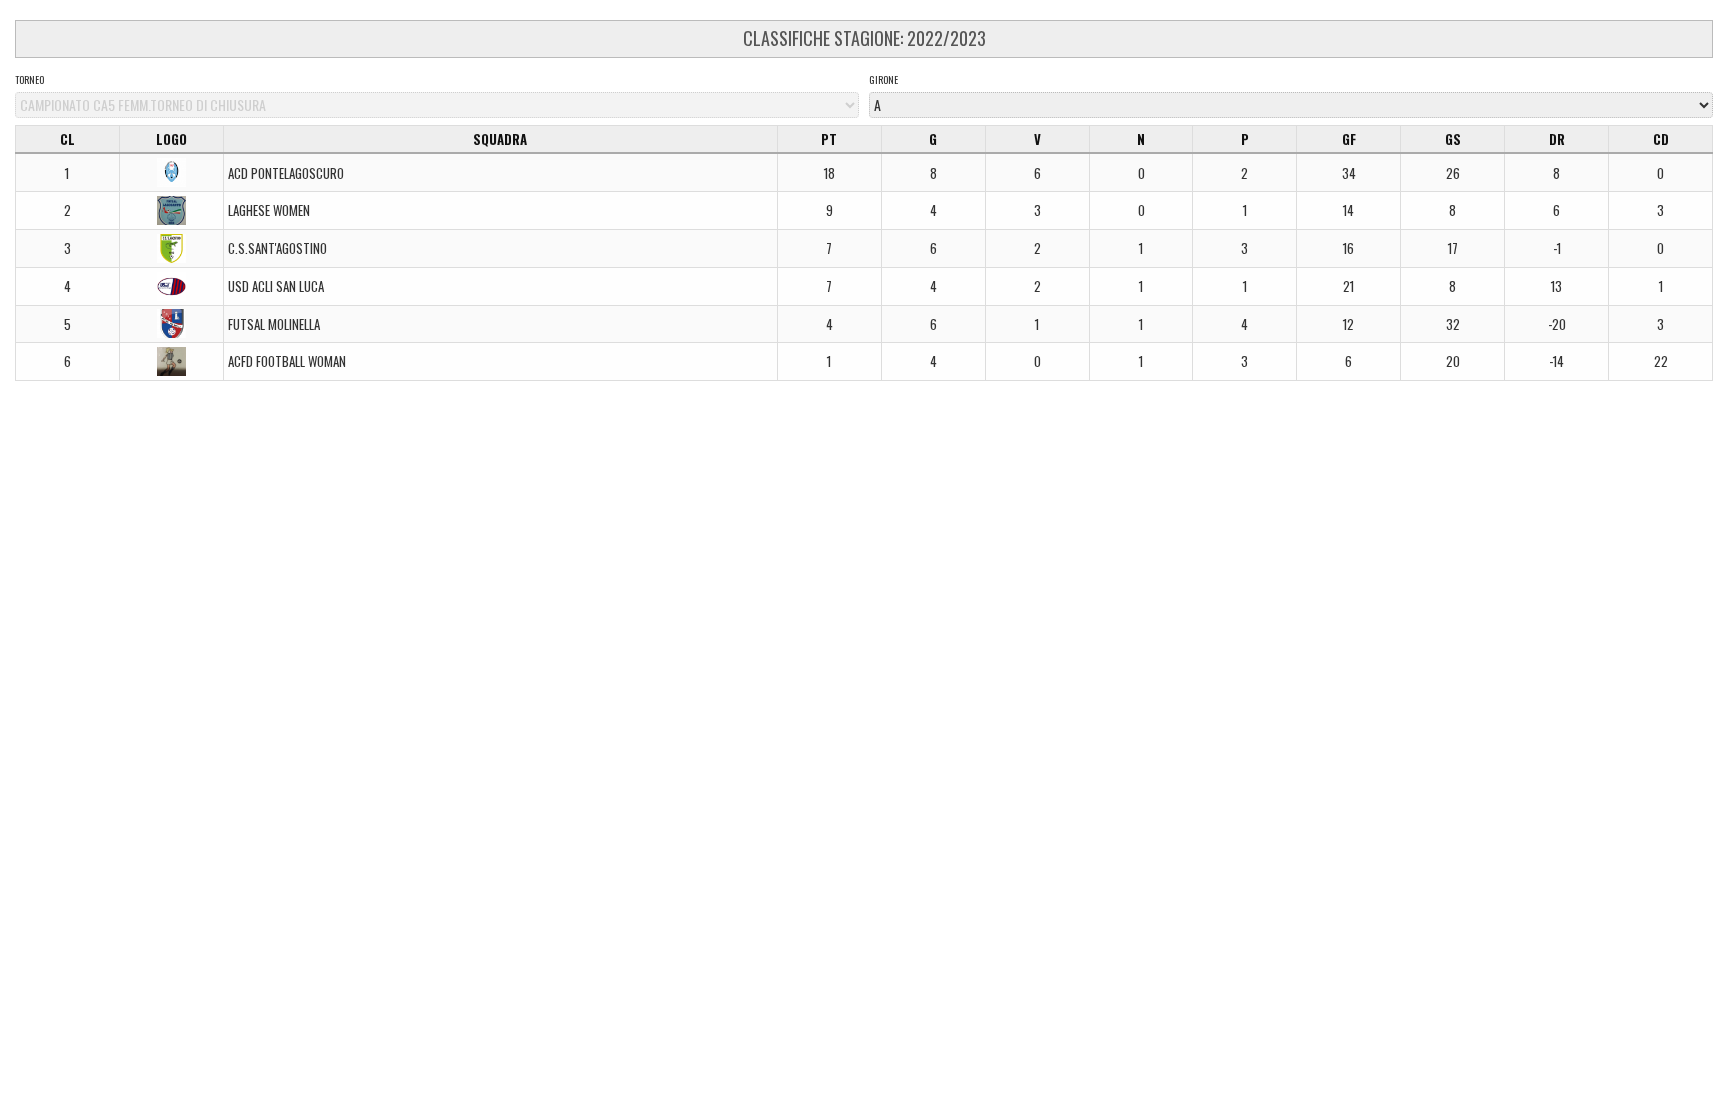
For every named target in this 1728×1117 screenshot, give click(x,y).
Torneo (29, 80)
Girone (883, 80)
